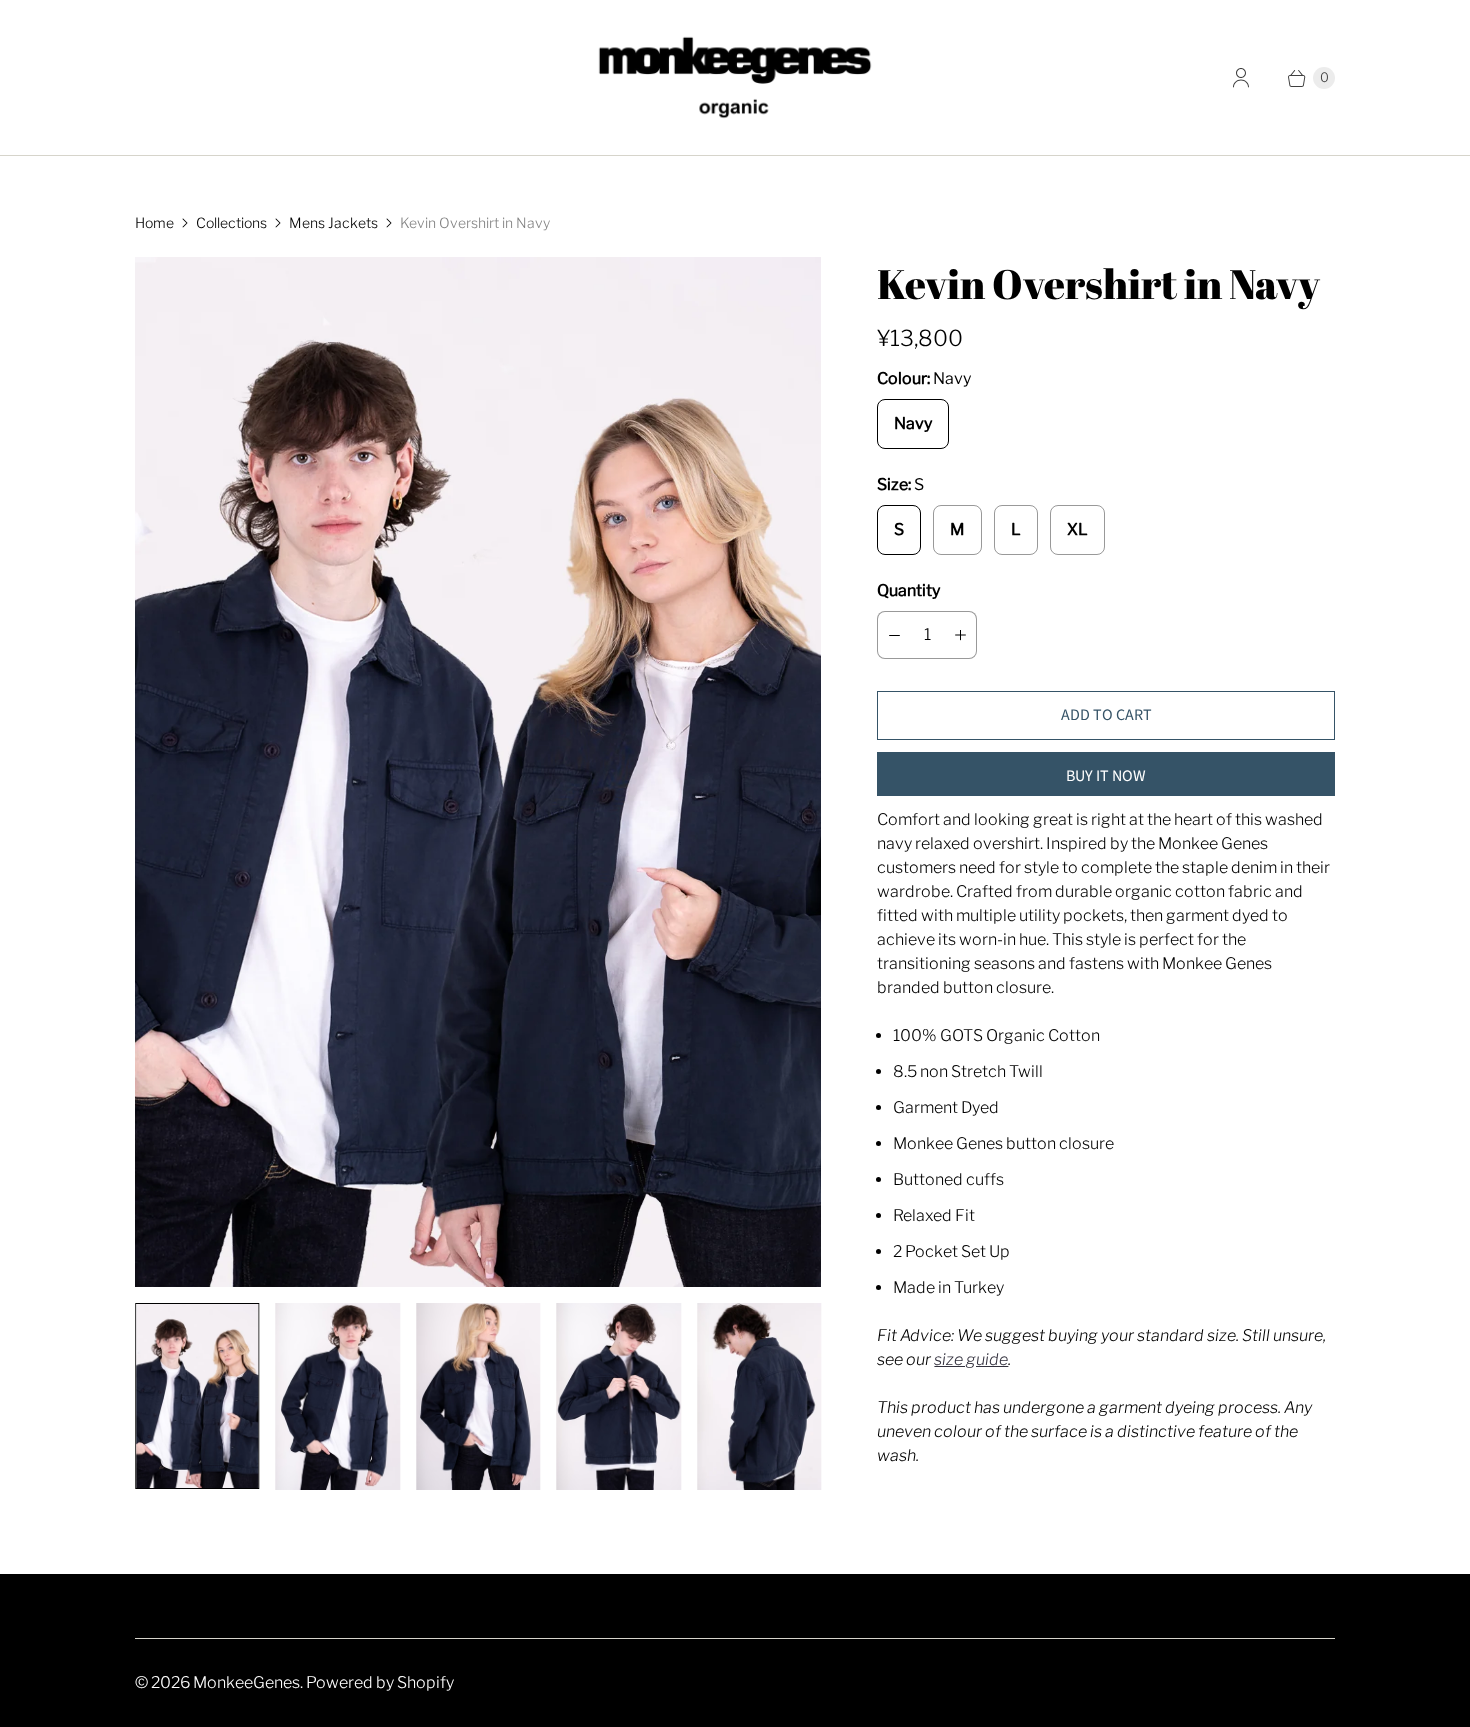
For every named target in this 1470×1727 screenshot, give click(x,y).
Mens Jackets (333, 222)
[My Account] (1241, 78)
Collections (231, 222)
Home (154, 222)
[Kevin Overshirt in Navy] (478, 772)
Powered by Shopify (380, 1682)
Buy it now (1106, 776)
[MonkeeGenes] (735, 77)
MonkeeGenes (246, 1682)
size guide (971, 1359)
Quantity (908, 590)
